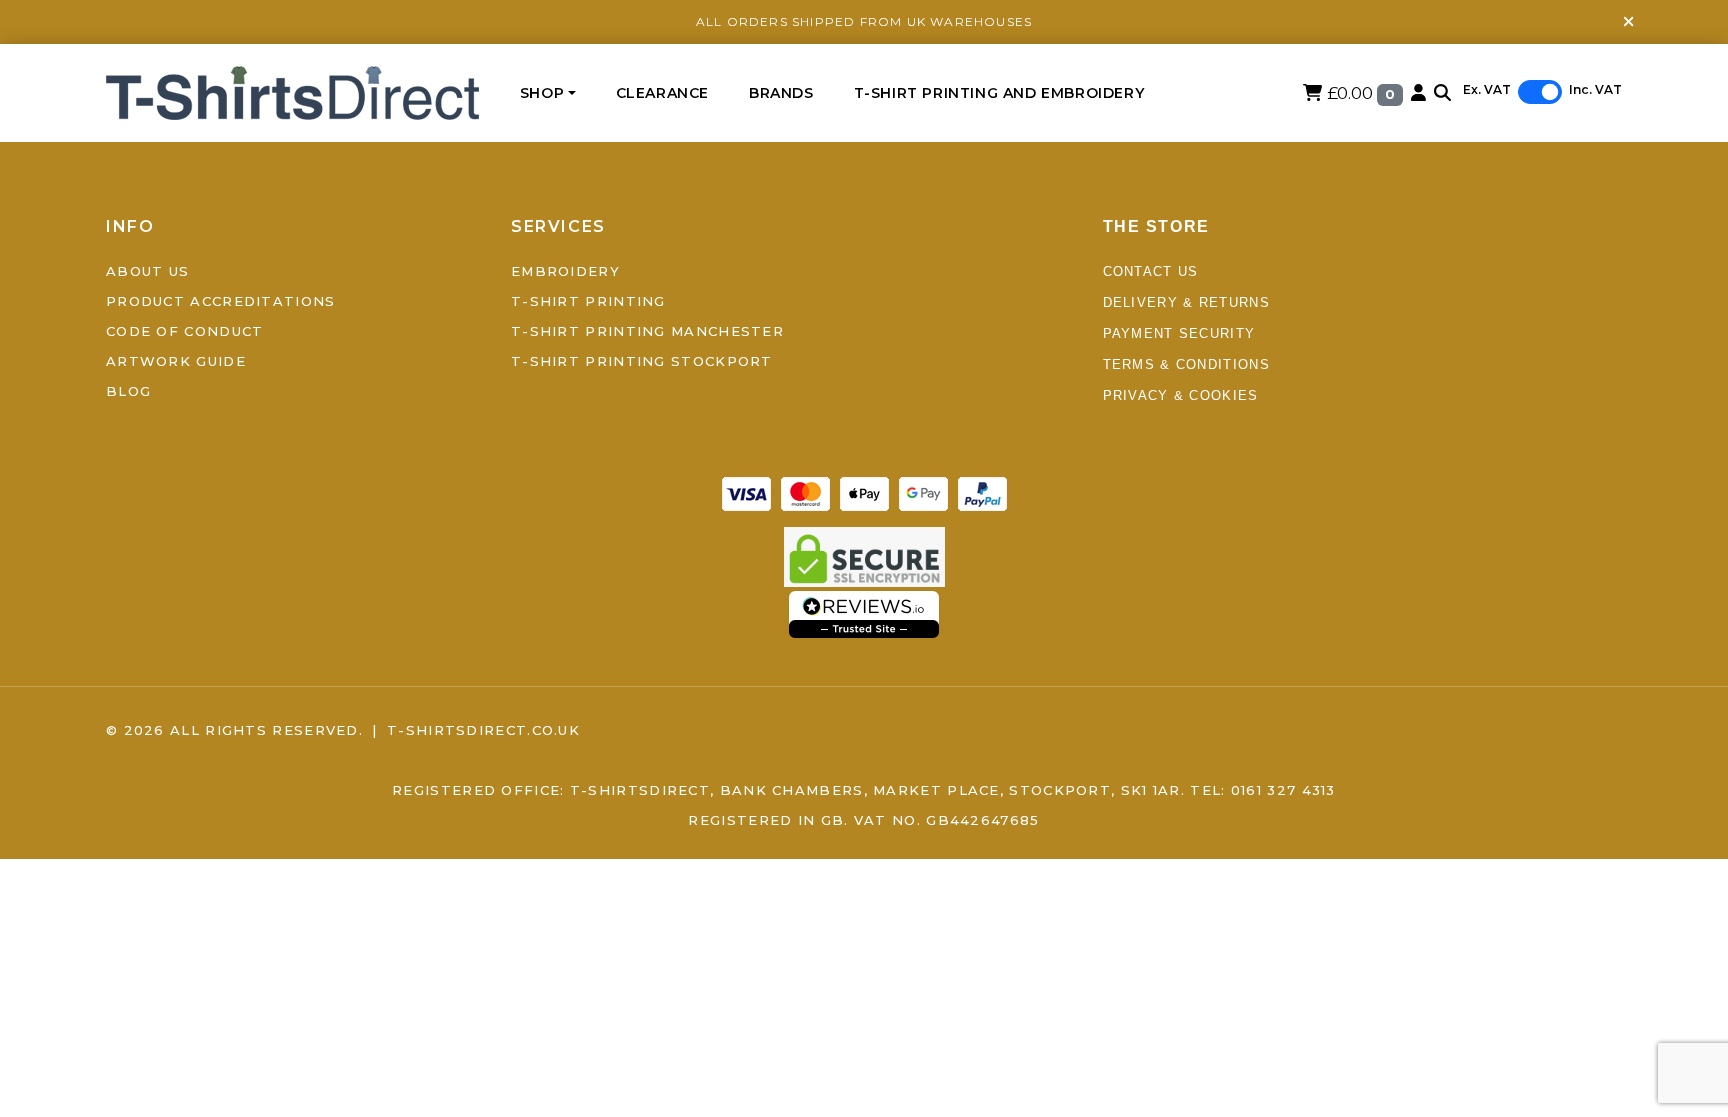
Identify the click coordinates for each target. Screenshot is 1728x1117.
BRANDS (781, 93)
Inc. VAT (1595, 89)
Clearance (662, 93)
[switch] (1540, 92)
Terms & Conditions (1186, 364)
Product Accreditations (221, 301)
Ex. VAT (1487, 89)
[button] (1442, 93)
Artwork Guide (176, 361)
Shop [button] (542, 93)
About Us (147, 271)
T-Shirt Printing (588, 301)
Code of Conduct (185, 331)
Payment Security (1179, 333)
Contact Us (1151, 271)
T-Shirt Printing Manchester (647, 331)
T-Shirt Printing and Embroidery (999, 93)
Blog (128, 391)
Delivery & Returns (1186, 302)
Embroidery (565, 271)
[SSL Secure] (864, 555)
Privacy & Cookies (1181, 395)
